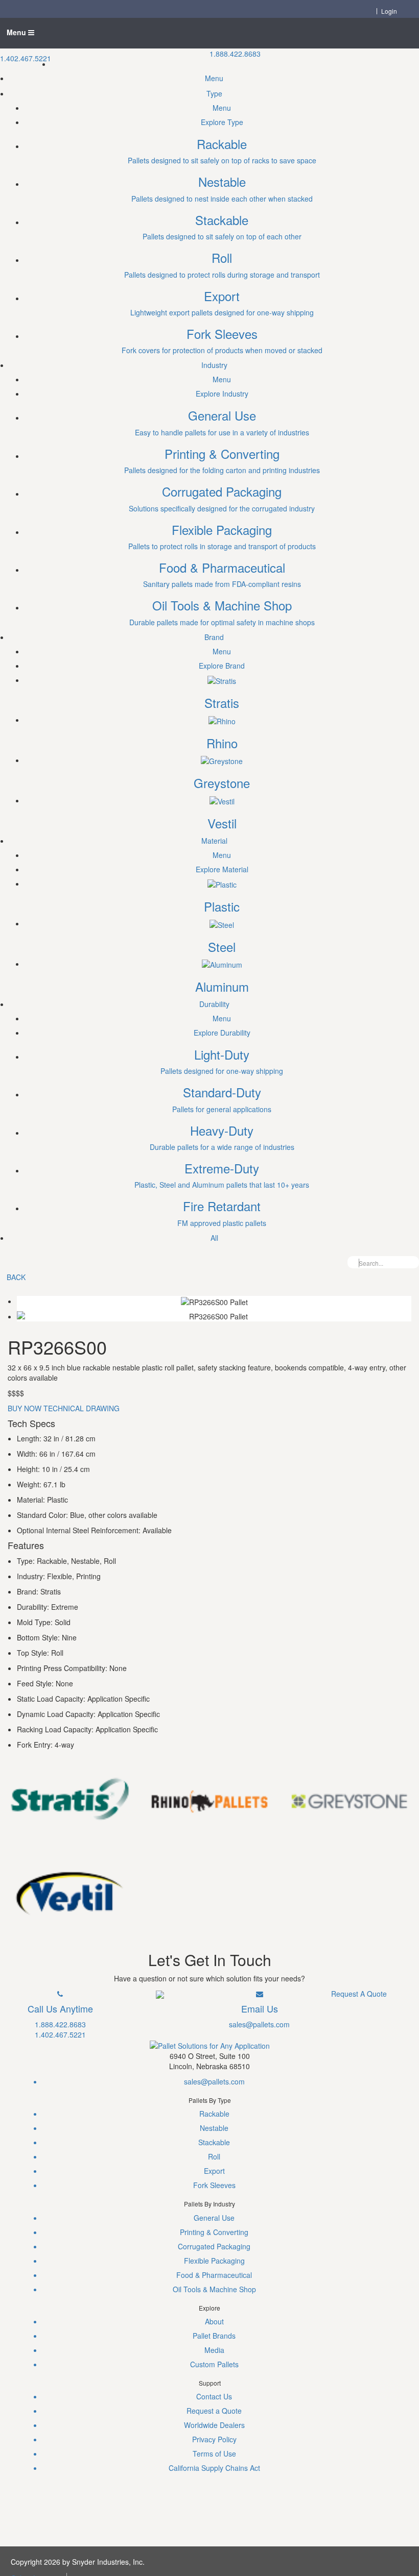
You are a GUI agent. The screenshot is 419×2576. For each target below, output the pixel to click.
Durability (214, 1004)
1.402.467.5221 (26, 58)
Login (389, 11)
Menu (17, 32)
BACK (16, 1277)
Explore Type (222, 122)
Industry (214, 365)
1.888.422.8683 (235, 54)
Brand (214, 637)
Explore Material (222, 869)
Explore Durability (222, 1033)
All (214, 1238)
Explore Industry (222, 394)
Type (214, 93)
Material (214, 841)
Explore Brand (222, 666)
